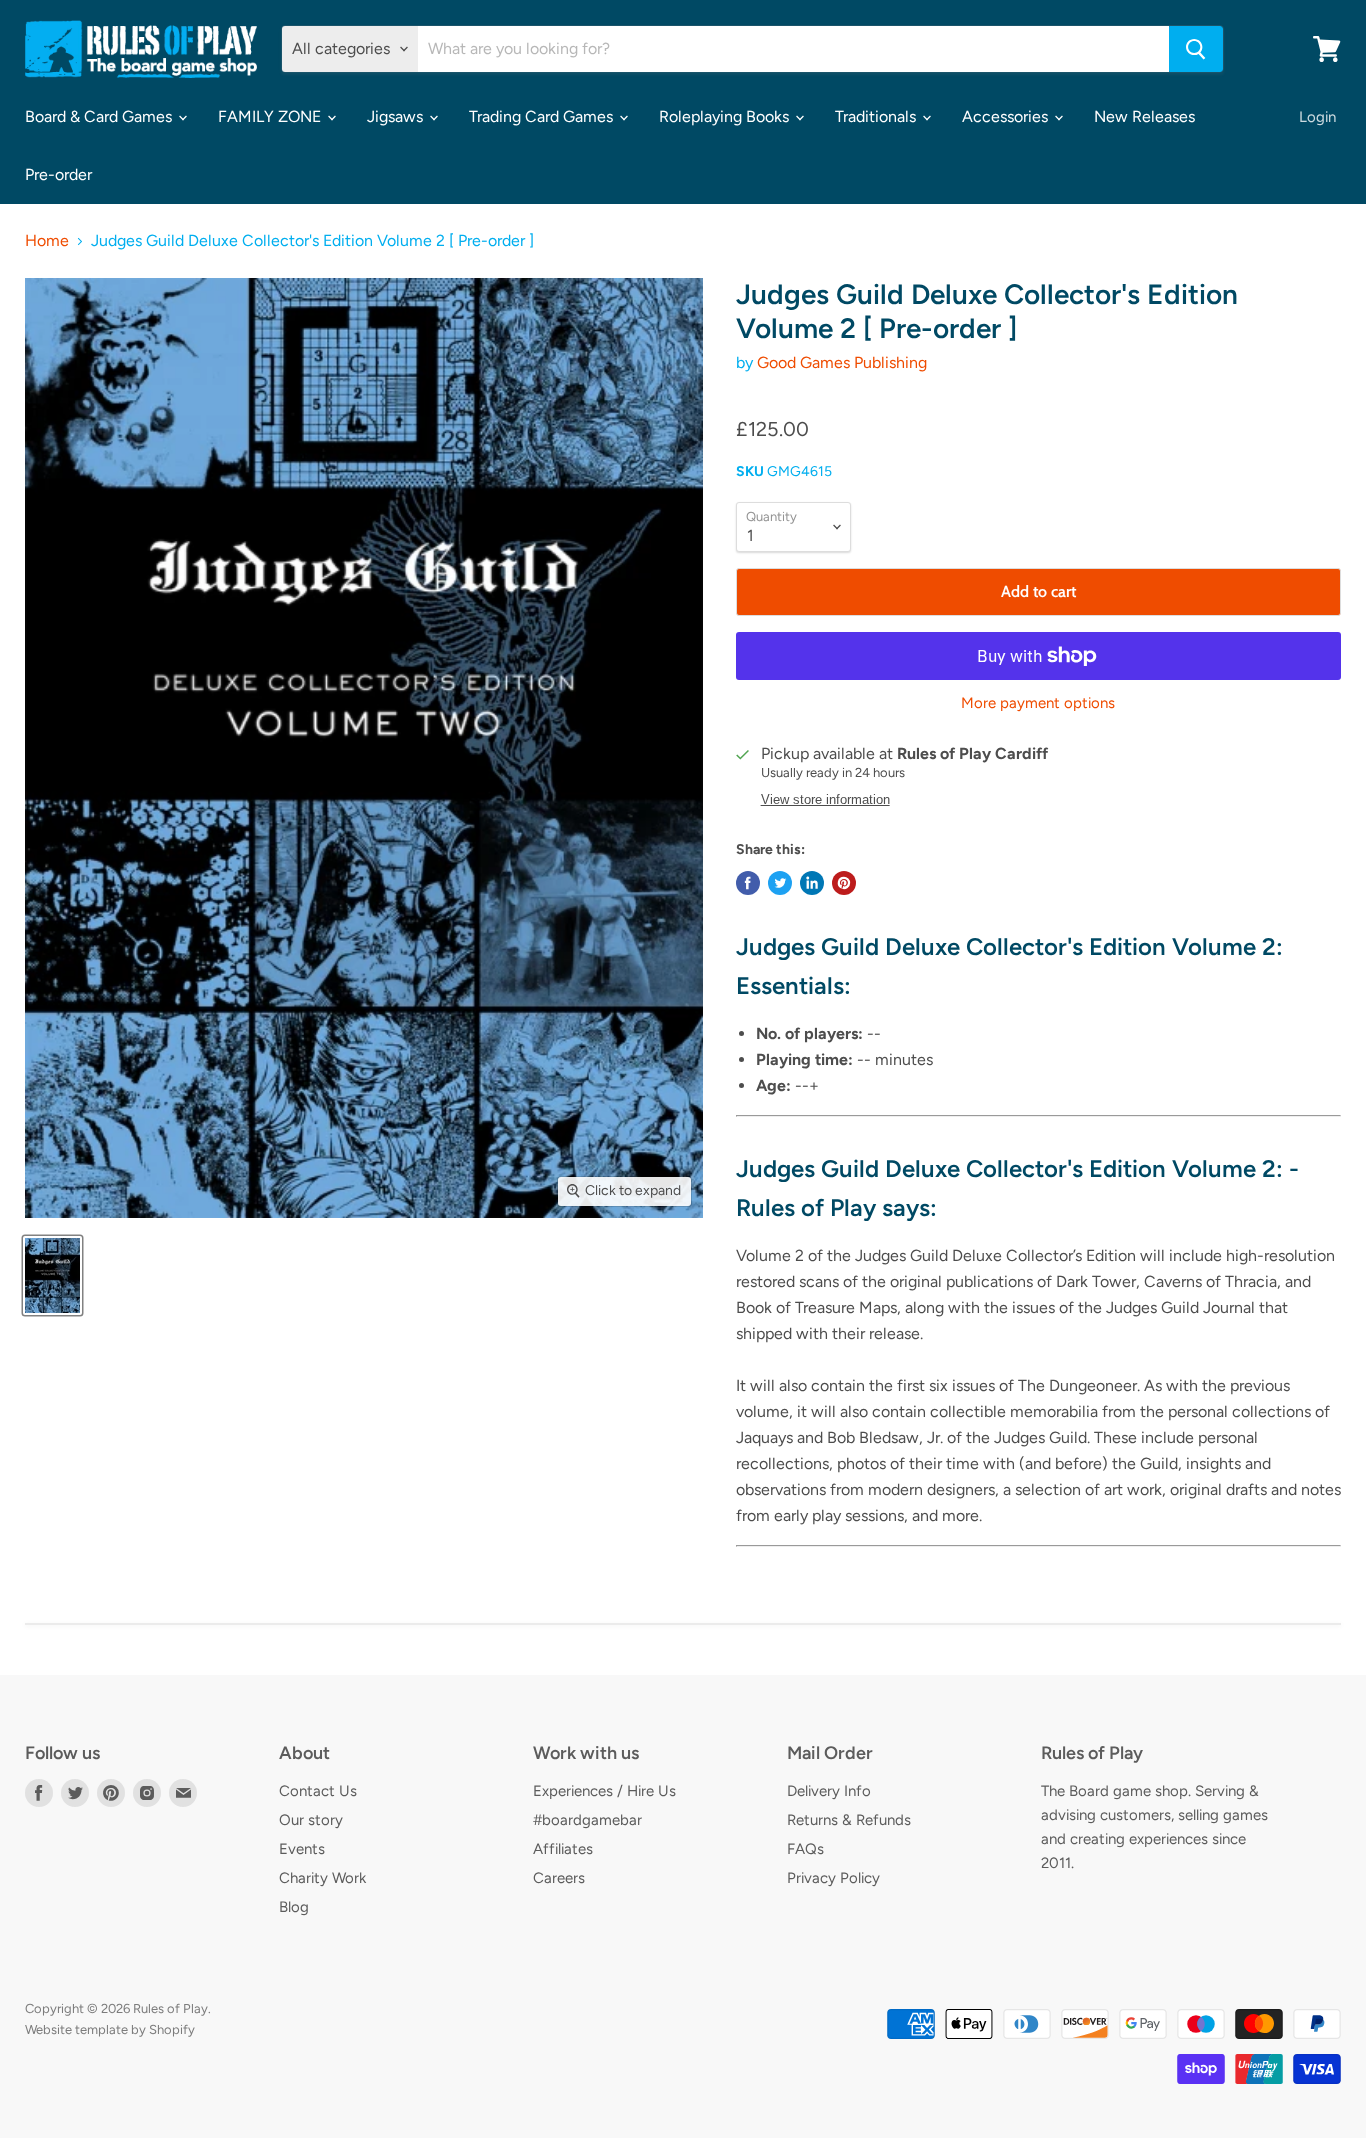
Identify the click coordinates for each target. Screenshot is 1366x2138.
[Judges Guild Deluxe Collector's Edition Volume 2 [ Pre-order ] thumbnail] (52, 1275)
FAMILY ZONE (271, 116)
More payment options (1038, 703)
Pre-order (58, 174)
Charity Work (322, 1878)
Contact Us (318, 1791)
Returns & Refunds (849, 1820)
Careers (559, 1878)
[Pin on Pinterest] (844, 883)
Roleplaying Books (726, 116)
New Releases (1144, 116)
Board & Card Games (100, 116)
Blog (294, 1907)
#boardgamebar (587, 1820)
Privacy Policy (833, 1878)
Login (1317, 117)
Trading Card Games (543, 116)
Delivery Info (829, 1791)
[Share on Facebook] (748, 883)
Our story (311, 1820)
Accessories (1007, 116)
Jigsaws (397, 116)
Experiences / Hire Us (604, 1791)
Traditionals (877, 116)
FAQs (805, 1849)
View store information (825, 800)
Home (47, 241)
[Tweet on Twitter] (780, 883)
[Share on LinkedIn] (812, 883)
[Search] (1196, 49)
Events (302, 1849)
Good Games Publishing (842, 362)
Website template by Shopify (110, 2029)
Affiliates (563, 1849)
